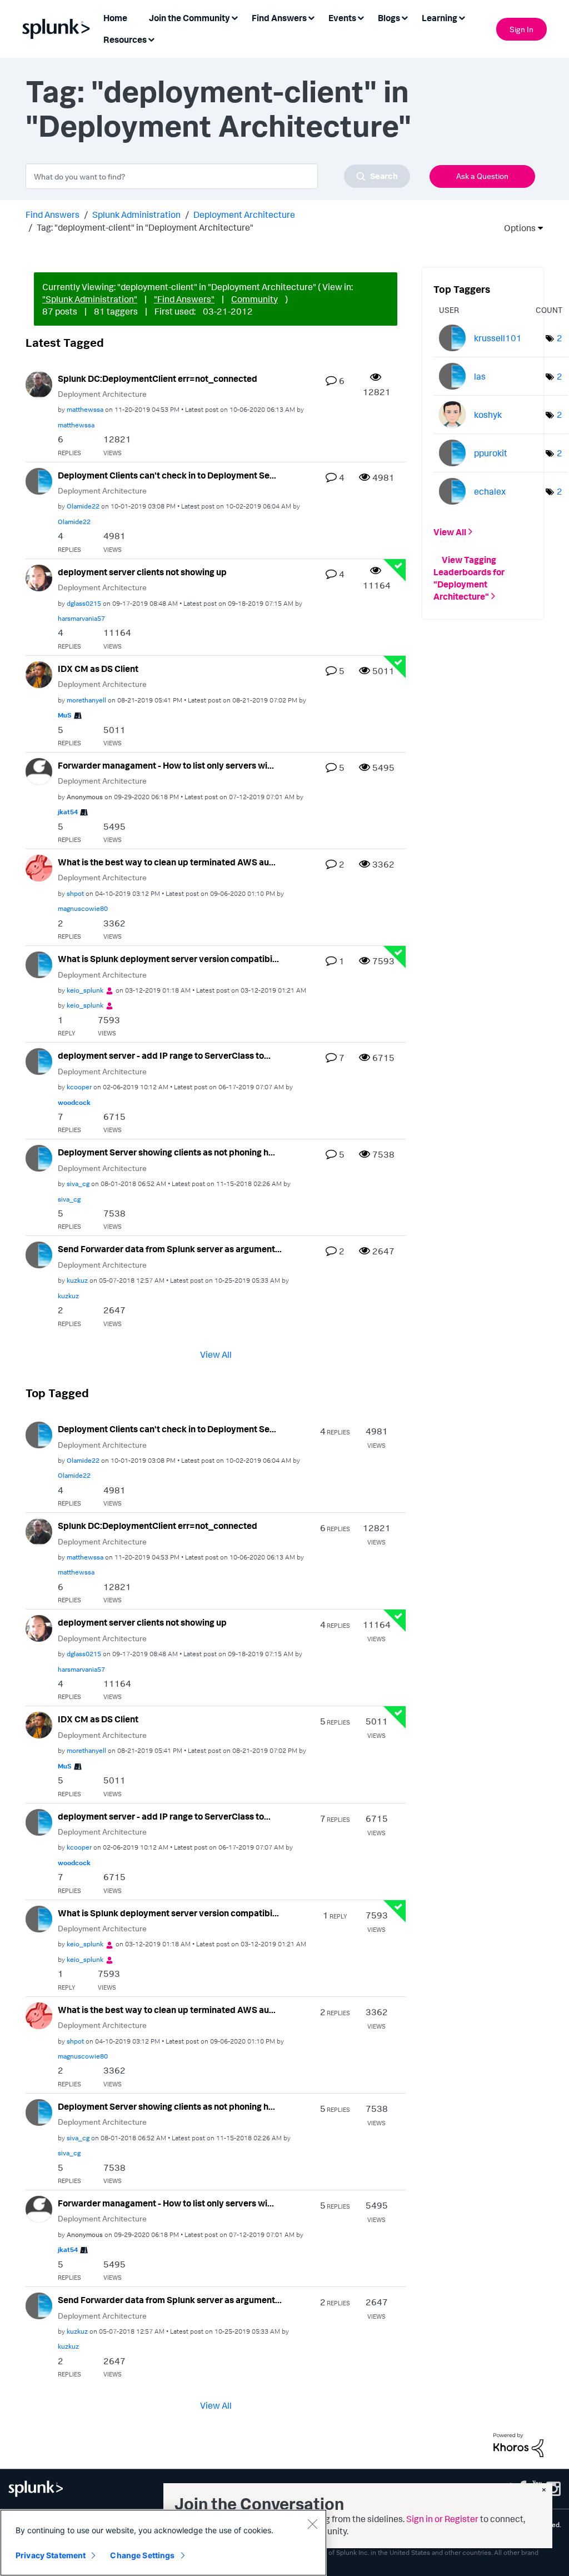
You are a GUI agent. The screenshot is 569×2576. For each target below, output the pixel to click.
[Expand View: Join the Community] (234, 17)
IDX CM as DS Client (98, 669)
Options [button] (516, 228)
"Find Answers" (184, 299)
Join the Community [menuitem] (189, 18)
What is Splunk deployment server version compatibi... (168, 959)
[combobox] (218, 176)
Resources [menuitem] (125, 39)
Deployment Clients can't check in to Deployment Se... (167, 475)
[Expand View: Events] (361, 17)
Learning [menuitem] (440, 18)
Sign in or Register (442, 2519)
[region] (163, 2543)
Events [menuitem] (342, 18)
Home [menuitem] (115, 18)
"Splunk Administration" (90, 299)
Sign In (521, 29)
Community (254, 299)
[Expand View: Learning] (462, 17)
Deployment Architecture (244, 215)
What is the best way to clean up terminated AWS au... (167, 862)
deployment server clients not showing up (142, 572)
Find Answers (53, 215)
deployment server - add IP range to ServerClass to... (164, 1055)
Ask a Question (482, 176)
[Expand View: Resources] (151, 39)
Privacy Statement (51, 2555)
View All (216, 1354)
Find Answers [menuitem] (279, 18)
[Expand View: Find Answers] (311, 17)
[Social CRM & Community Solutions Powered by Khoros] (518, 2444)
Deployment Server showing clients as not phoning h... (166, 1152)
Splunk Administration (136, 215)
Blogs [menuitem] (389, 18)
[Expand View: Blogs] (405, 17)
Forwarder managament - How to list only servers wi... (166, 765)
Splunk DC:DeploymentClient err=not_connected (158, 378)
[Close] (312, 2524)
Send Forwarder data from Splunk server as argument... (170, 1249)
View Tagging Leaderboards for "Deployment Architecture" (469, 578)
